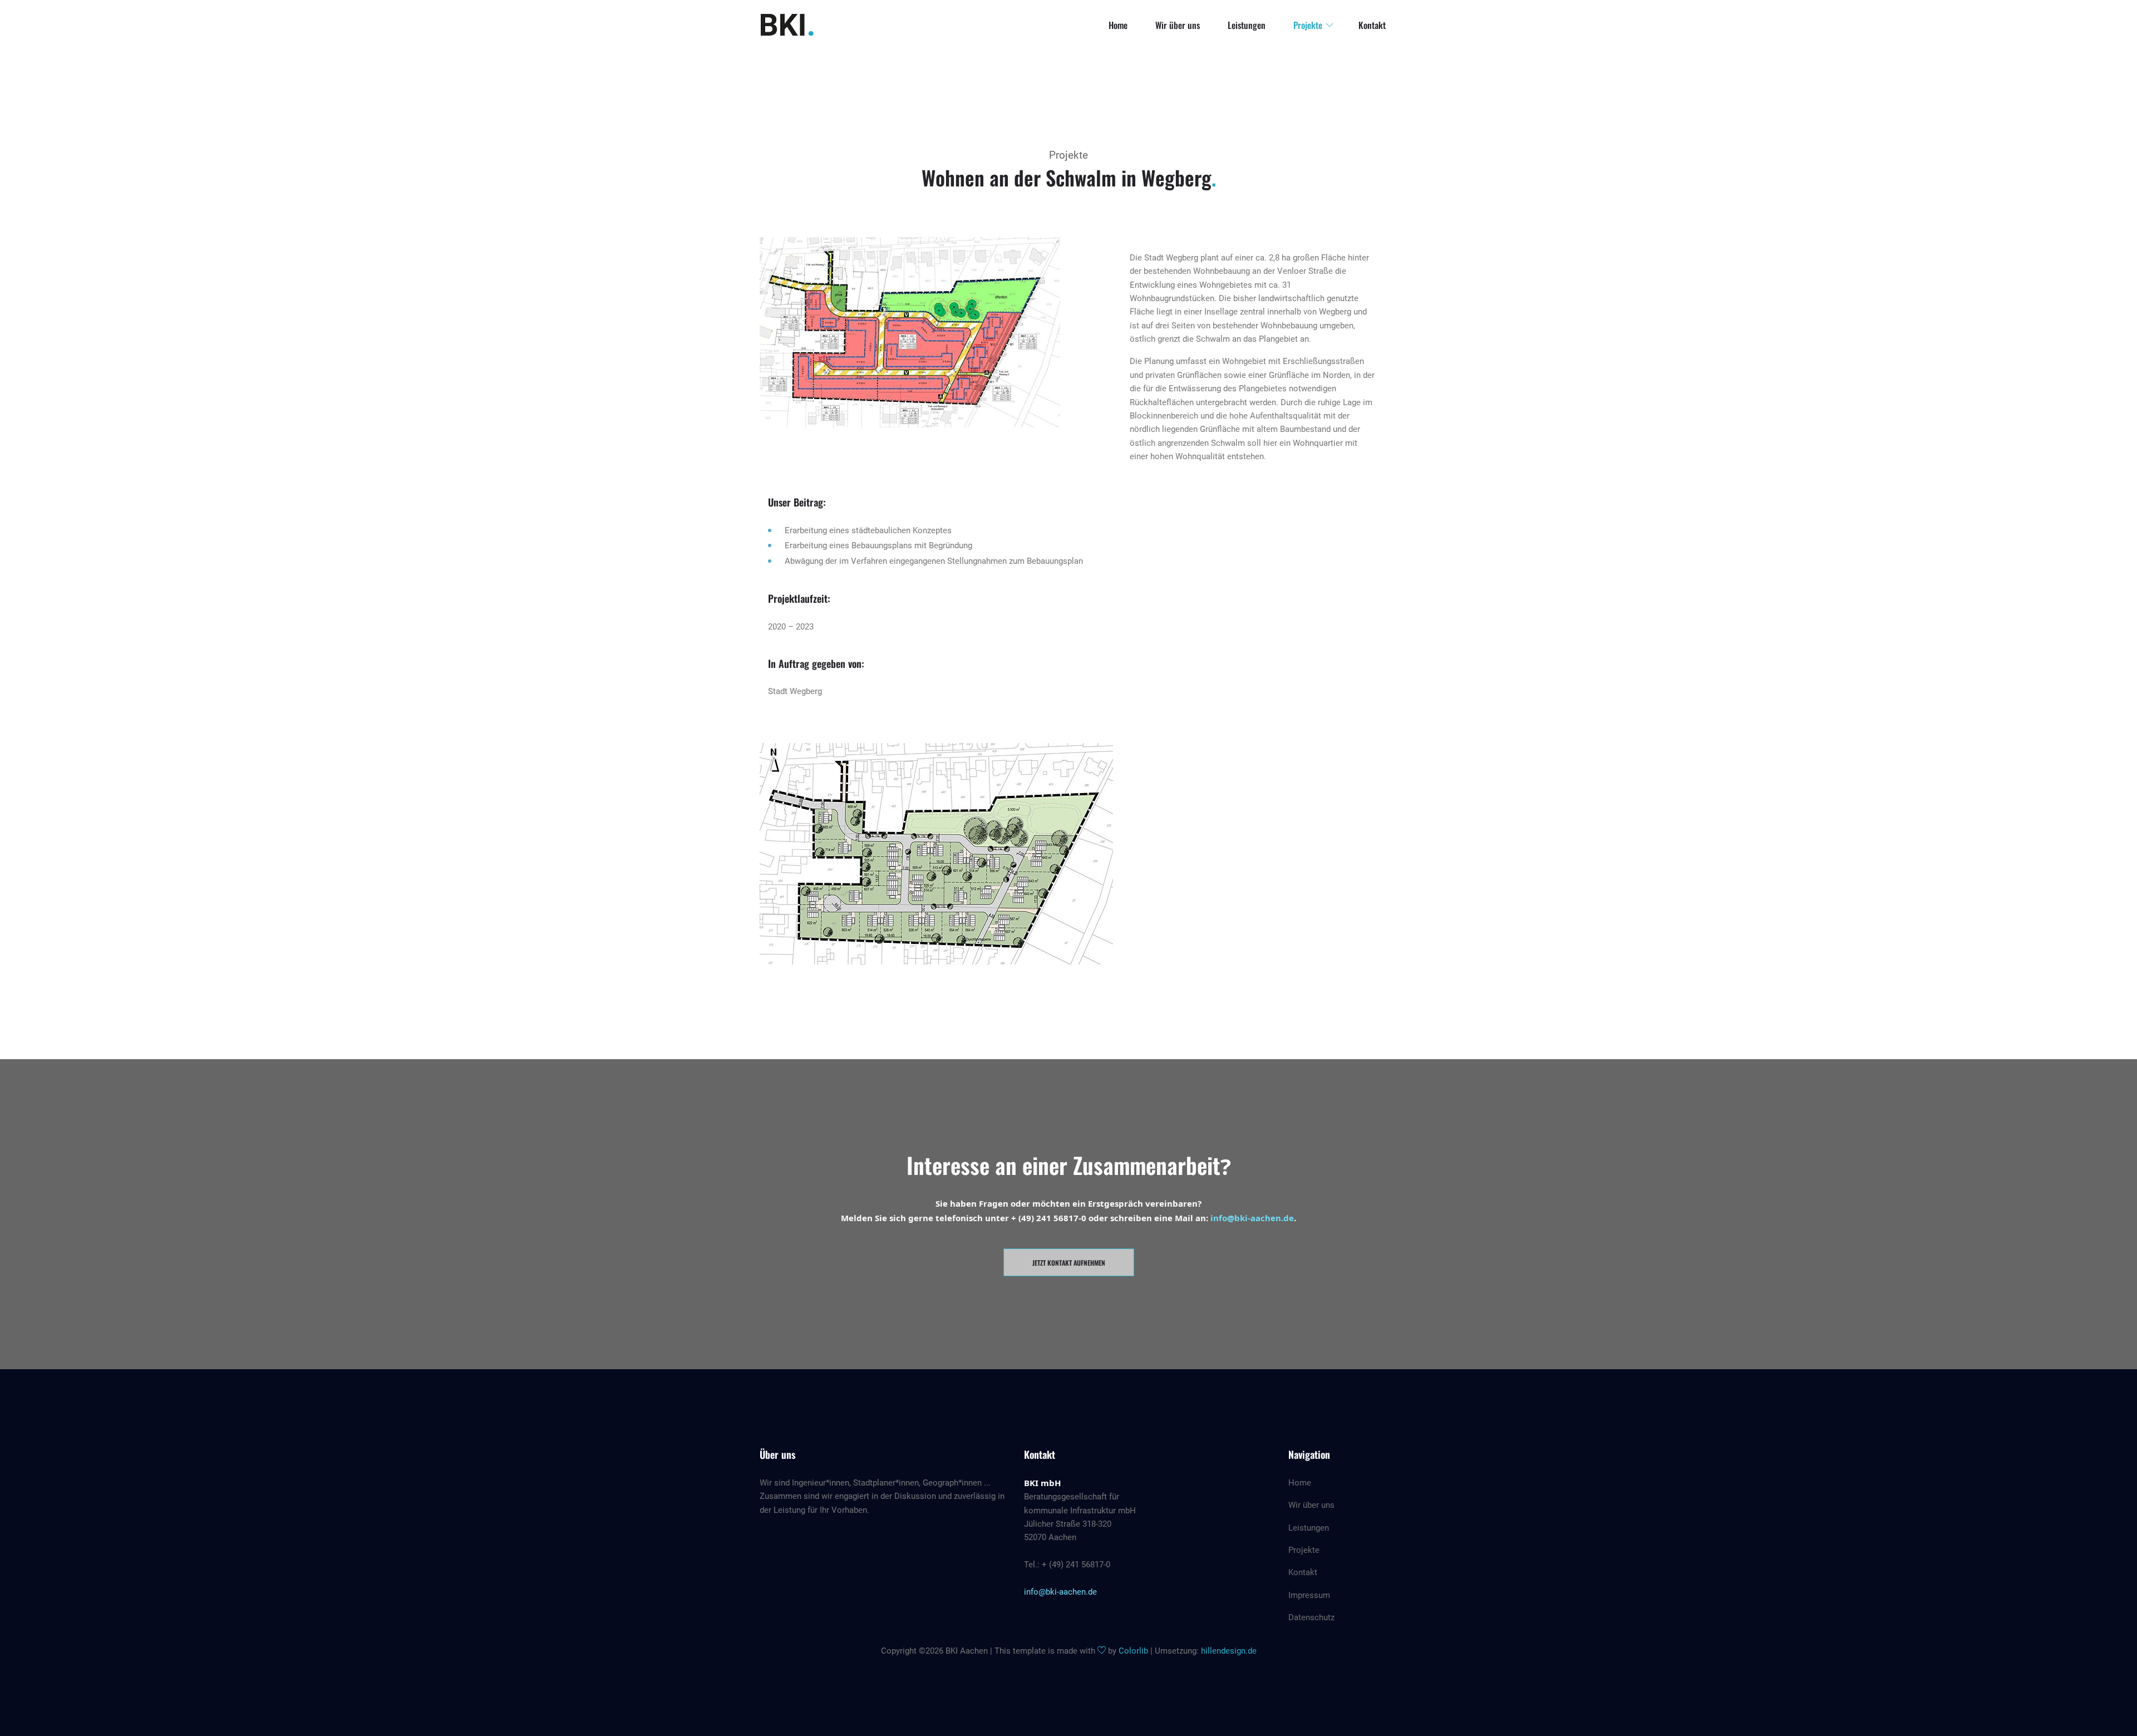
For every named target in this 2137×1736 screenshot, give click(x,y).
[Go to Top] (2127, 1708)
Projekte (1308, 25)
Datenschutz (1311, 1617)
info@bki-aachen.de (1252, 1218)
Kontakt (1372, 25)
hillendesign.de (1229, 1651)
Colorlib (1133, 1651)
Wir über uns (1178, 25)
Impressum (1309, 1595)
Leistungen (1247, 25)
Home (1118, 25)
